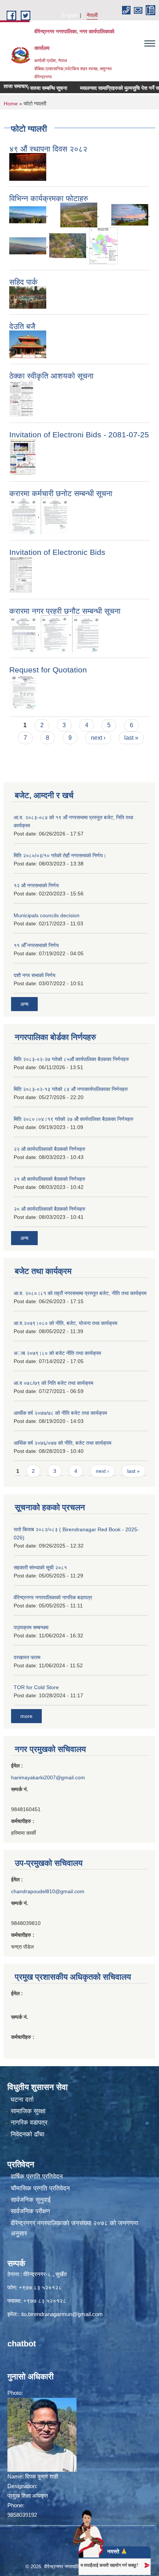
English (70, 15)
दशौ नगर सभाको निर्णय (35, 975)
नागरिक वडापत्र (29, 2123)
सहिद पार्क (23, 282)
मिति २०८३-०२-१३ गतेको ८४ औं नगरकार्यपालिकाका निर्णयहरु (71, 1089)
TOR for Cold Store (36, 1687)
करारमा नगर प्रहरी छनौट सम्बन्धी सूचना (65, 611)
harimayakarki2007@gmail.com (48, 1777)
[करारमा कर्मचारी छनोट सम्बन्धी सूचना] (23, 516)
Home (11, 104)
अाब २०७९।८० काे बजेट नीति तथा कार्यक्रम (57, 1353)
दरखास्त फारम (27, 1657)
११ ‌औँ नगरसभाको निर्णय (36, 945)
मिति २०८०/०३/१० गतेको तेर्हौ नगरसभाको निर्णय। (60, 855)
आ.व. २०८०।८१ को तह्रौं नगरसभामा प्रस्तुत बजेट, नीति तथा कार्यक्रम (80, 1293)
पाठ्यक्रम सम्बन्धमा (31, 1627)
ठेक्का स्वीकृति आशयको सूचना (51, 376)
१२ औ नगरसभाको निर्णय (36, 885)
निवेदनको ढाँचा (28, 2134)
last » (131, 738)
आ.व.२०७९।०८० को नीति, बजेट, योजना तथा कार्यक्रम (65, 1323)
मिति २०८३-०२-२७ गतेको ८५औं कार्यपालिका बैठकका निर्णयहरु (71, 1059)
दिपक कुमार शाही (42, 2476)
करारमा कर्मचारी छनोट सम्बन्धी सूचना (61, 493)
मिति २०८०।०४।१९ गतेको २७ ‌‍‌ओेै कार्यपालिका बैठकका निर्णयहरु (74, 1119)
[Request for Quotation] (23, 692)
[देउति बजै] (28, 344)
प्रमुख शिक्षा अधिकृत (28, 2496)
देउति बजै (22, 326)
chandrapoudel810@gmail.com (48, 1891)
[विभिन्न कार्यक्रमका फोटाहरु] (28, 214)
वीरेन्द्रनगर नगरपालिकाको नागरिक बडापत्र (53, 1597)
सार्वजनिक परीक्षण (30, 2211)
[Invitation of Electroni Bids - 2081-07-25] (23, 457)
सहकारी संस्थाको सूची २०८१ (40, 1567)
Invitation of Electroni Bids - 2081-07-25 (79, 435)
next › (98, 738)
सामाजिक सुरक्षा (28, 2111)
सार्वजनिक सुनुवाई (31, 2200)
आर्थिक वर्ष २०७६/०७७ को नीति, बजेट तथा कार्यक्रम (62, 1443)
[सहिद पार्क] (28, 297)
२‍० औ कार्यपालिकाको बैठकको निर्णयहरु (50, 1209)
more (26, 1716)
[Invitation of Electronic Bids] (21, 574)
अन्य (24, 1004)
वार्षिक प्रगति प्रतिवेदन (37, 2177)
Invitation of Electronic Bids (57, 552)
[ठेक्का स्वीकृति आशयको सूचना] (21, 398)
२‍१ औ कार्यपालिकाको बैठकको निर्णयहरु (50, 1179)
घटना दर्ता (22, 2100)
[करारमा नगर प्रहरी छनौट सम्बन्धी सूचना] (23, 633)
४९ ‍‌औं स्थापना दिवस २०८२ (48, 149)
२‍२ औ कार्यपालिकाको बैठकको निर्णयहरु (50, 1149)
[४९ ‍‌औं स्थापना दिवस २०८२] (28, 166)
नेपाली (92, 15)
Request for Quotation (48, 670)
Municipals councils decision (47, 915)
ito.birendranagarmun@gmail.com (62, 2314)
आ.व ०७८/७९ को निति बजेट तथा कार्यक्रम (53, 1383)
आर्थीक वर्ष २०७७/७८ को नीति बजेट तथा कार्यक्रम (60, 1413)
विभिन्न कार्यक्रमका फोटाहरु (49, 198)
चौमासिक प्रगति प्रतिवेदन (40, 2188)
